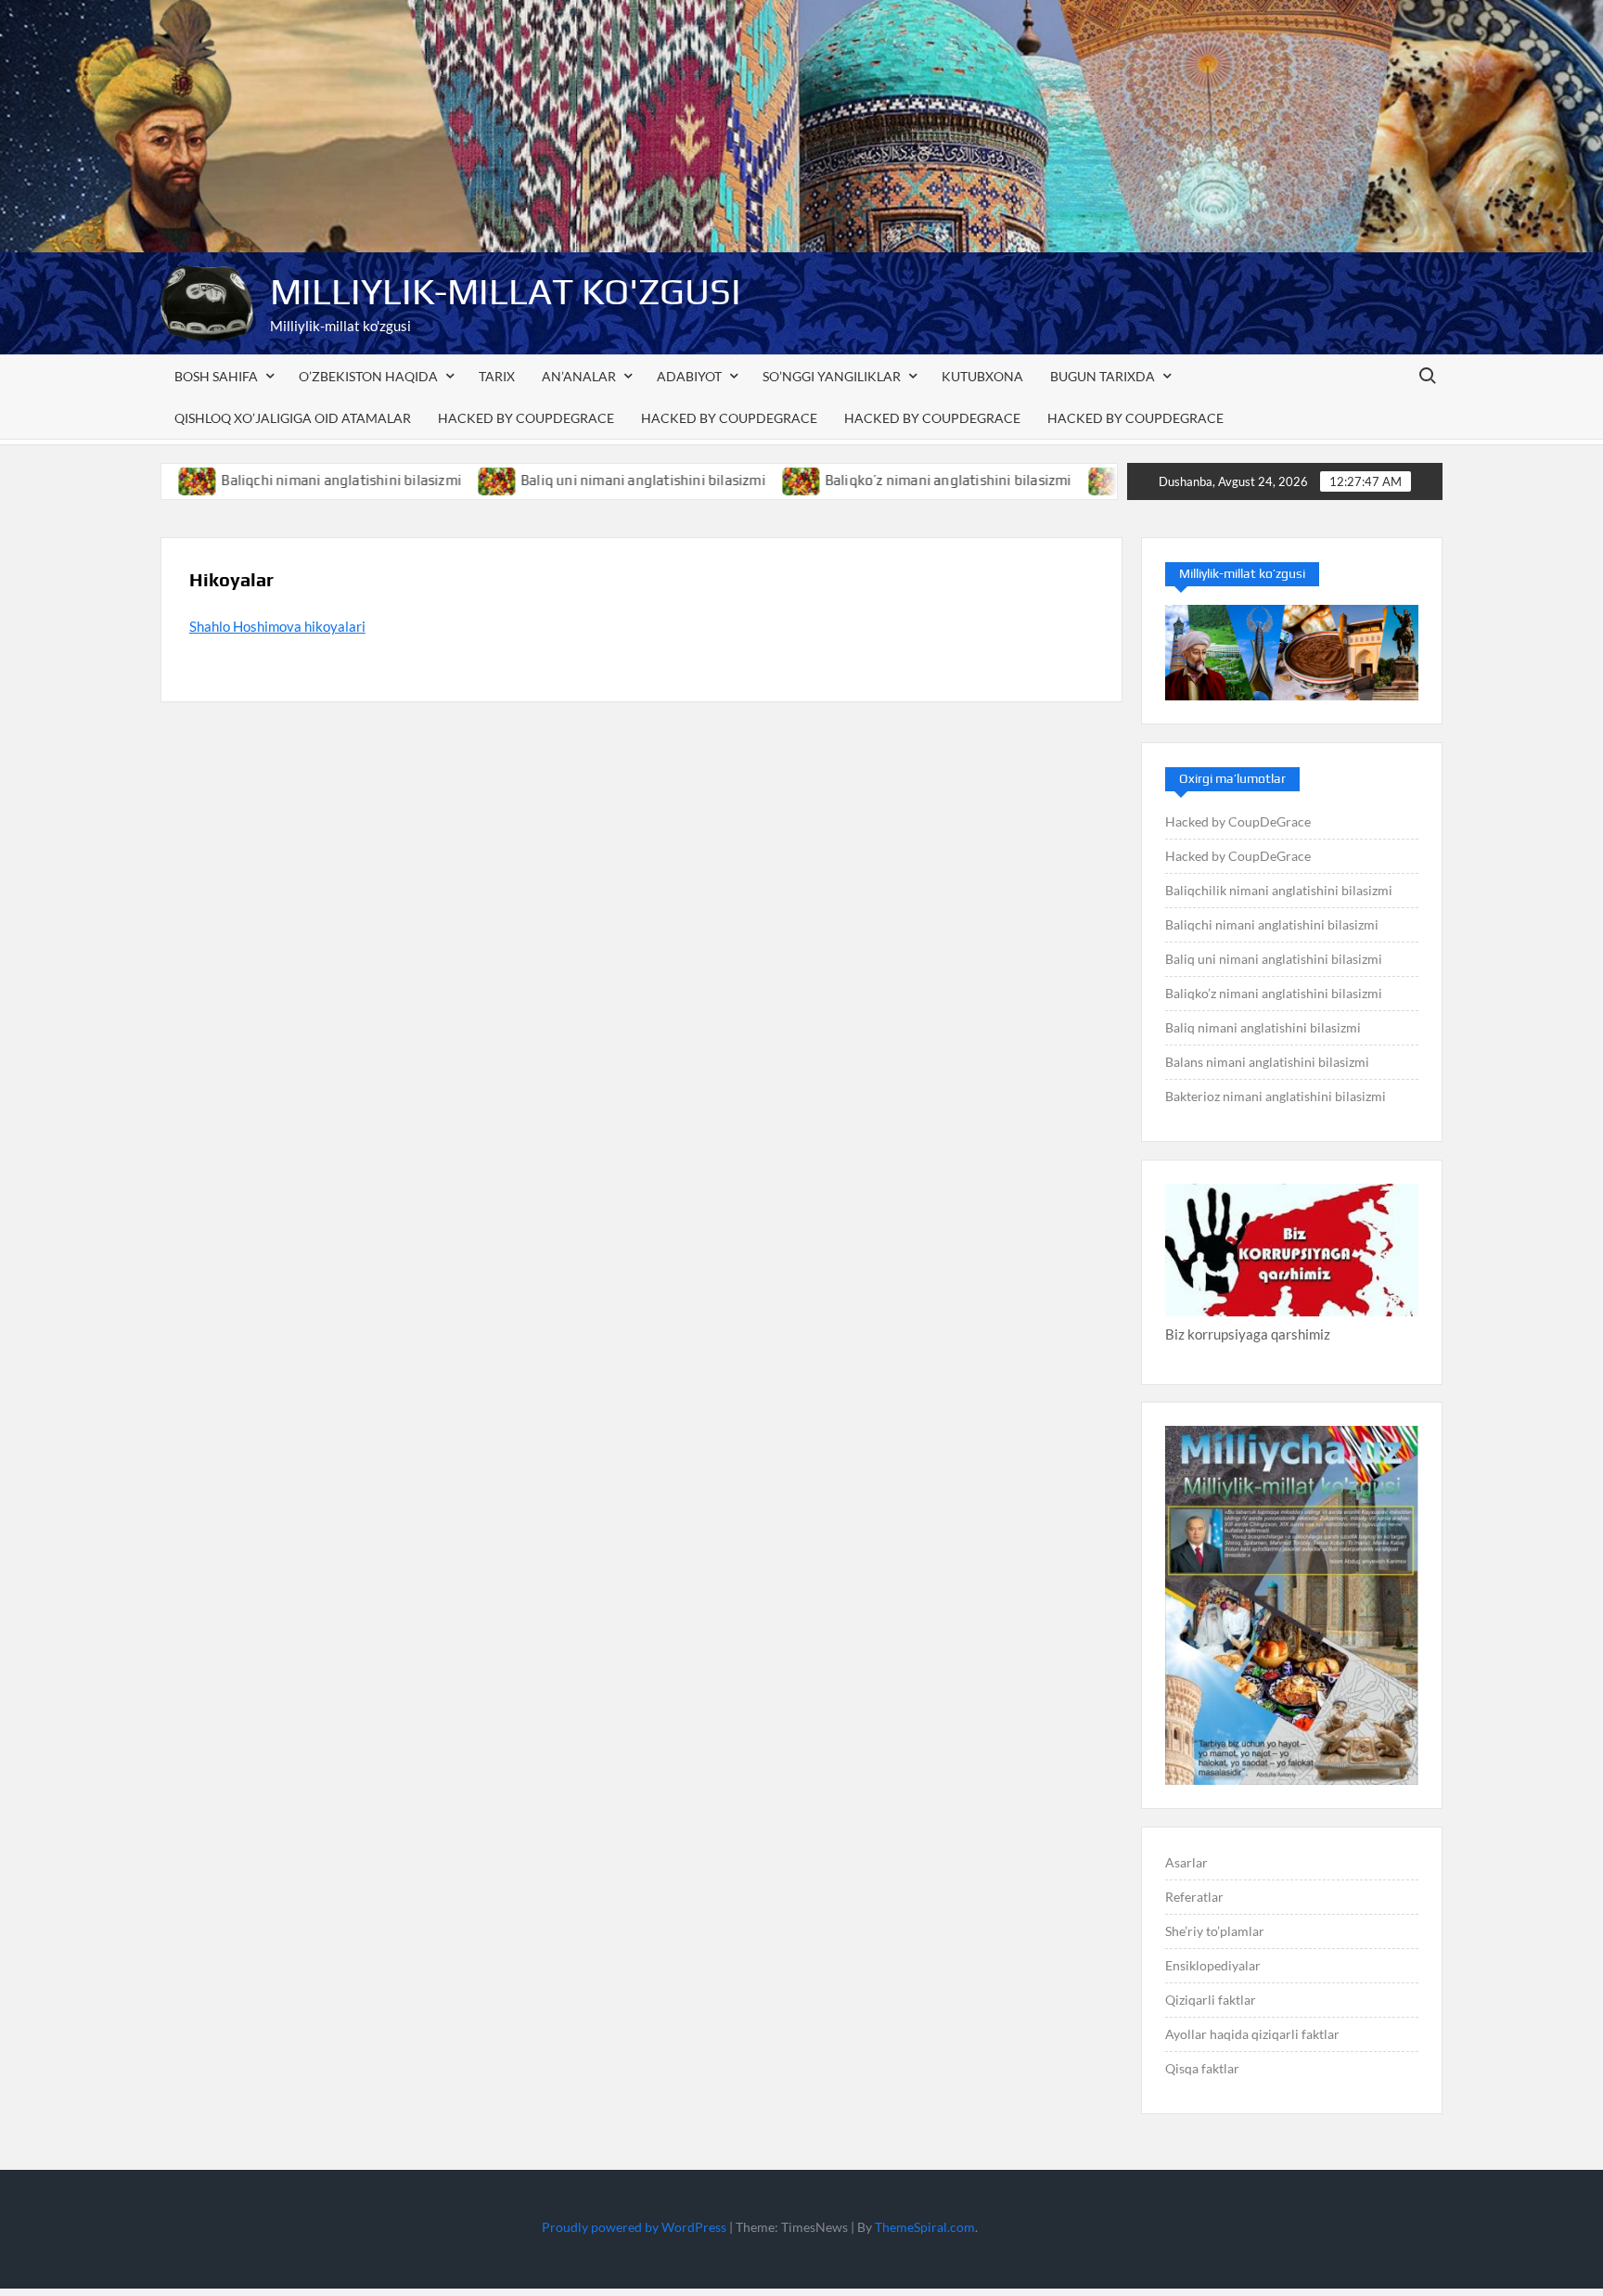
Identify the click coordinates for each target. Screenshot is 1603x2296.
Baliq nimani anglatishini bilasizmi (1263, 1027)
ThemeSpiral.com (925, 2227)
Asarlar (1186, 1862)
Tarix (497, 376)
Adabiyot (689, 376)
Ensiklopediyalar (1213, 1965)
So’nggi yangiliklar (832, 376)
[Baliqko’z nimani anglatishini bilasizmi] (723, 480)
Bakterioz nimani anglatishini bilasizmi (1276, 1096)
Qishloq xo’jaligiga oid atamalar (293, 418)
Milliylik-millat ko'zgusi (506, 291)
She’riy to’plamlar (1215, 1931)
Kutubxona (982, 376)
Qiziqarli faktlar (1211, 2000)
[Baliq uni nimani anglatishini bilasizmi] (419, 480)
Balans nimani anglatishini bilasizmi (1267, 1062)
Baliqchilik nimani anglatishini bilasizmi (1279, 890)
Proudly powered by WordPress (634, 2227)
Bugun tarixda (1103, 376)
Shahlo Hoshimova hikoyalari (277, 626)
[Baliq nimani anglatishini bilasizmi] (1028, 480)
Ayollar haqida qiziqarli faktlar (1252, 2034)
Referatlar (1194, 1897)
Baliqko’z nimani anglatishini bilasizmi (869, 480)
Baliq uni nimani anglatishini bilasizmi (564, 480)
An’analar (579, 376)
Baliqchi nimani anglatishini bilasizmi (262, 480)
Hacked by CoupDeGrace (526, 418)
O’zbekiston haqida (368, 376)
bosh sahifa (216, 376)
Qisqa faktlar (1202, 2068)
